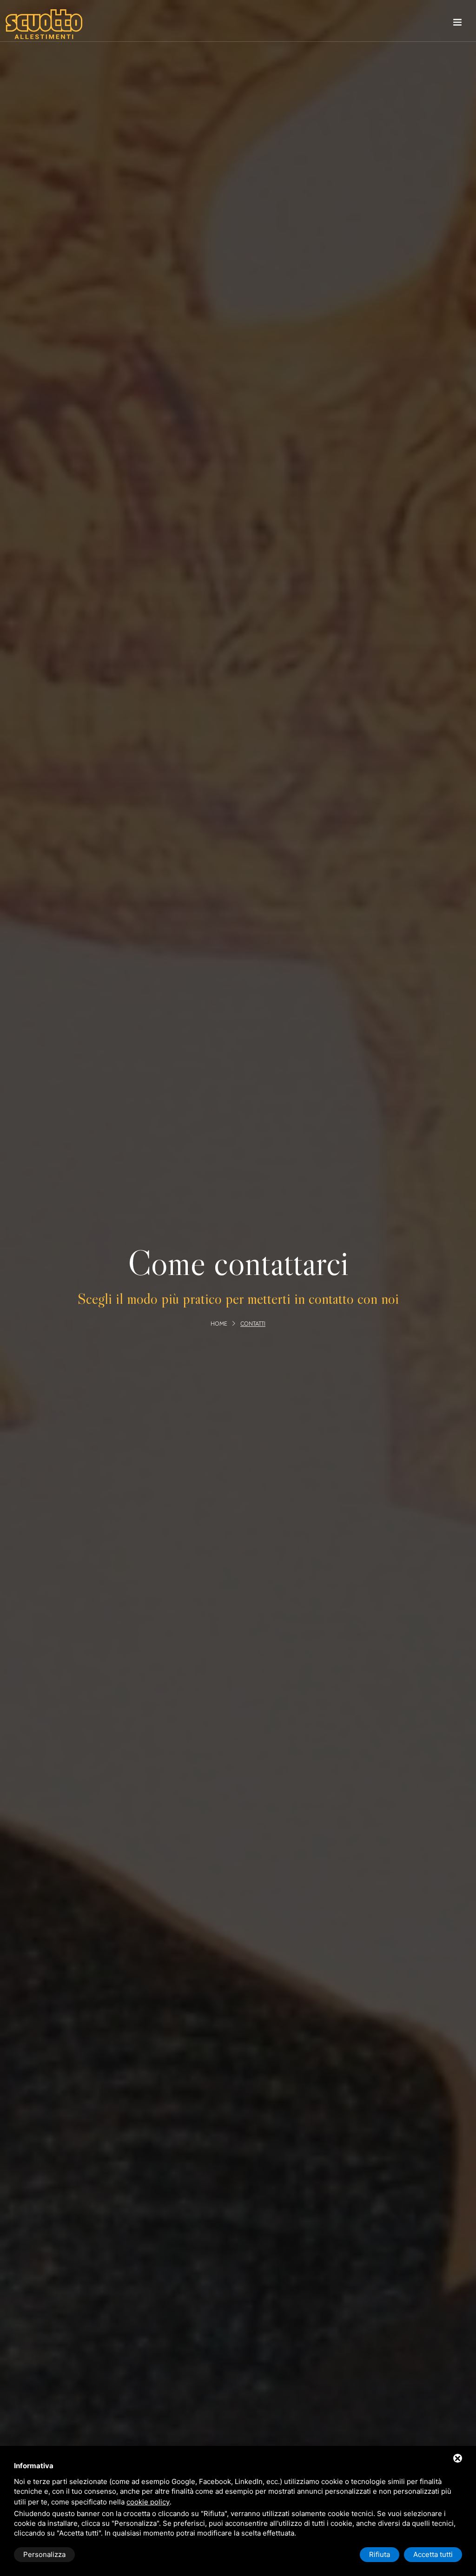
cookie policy (148, 2502)
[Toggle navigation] (457, 24)
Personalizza (44, 2554)
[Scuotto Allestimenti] (44, 24)
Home (219, 1324)
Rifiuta (380, 2554)
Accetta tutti (433, 2554)
